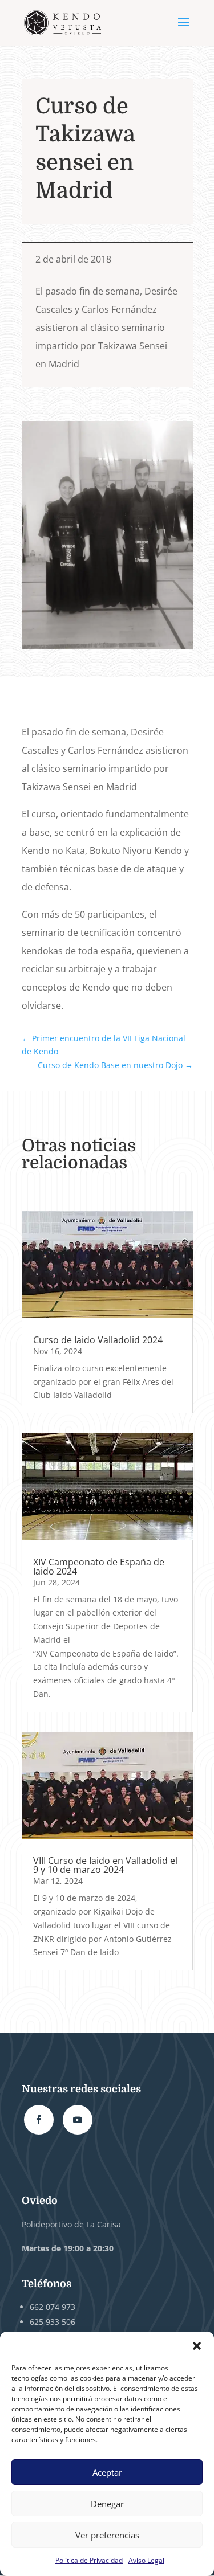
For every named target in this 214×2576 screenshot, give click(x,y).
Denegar (107, 2504)
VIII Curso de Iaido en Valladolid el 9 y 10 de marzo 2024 (105, 1865)
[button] (197, 2346)
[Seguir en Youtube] (78, 2120)
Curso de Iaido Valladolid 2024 (98, 1340)
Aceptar (107, 2472)
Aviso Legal (146, 2560)
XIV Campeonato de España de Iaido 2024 (99, 1567)
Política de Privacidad (89, 2560)
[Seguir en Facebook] (39, 2120)
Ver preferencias (107, 2535)
